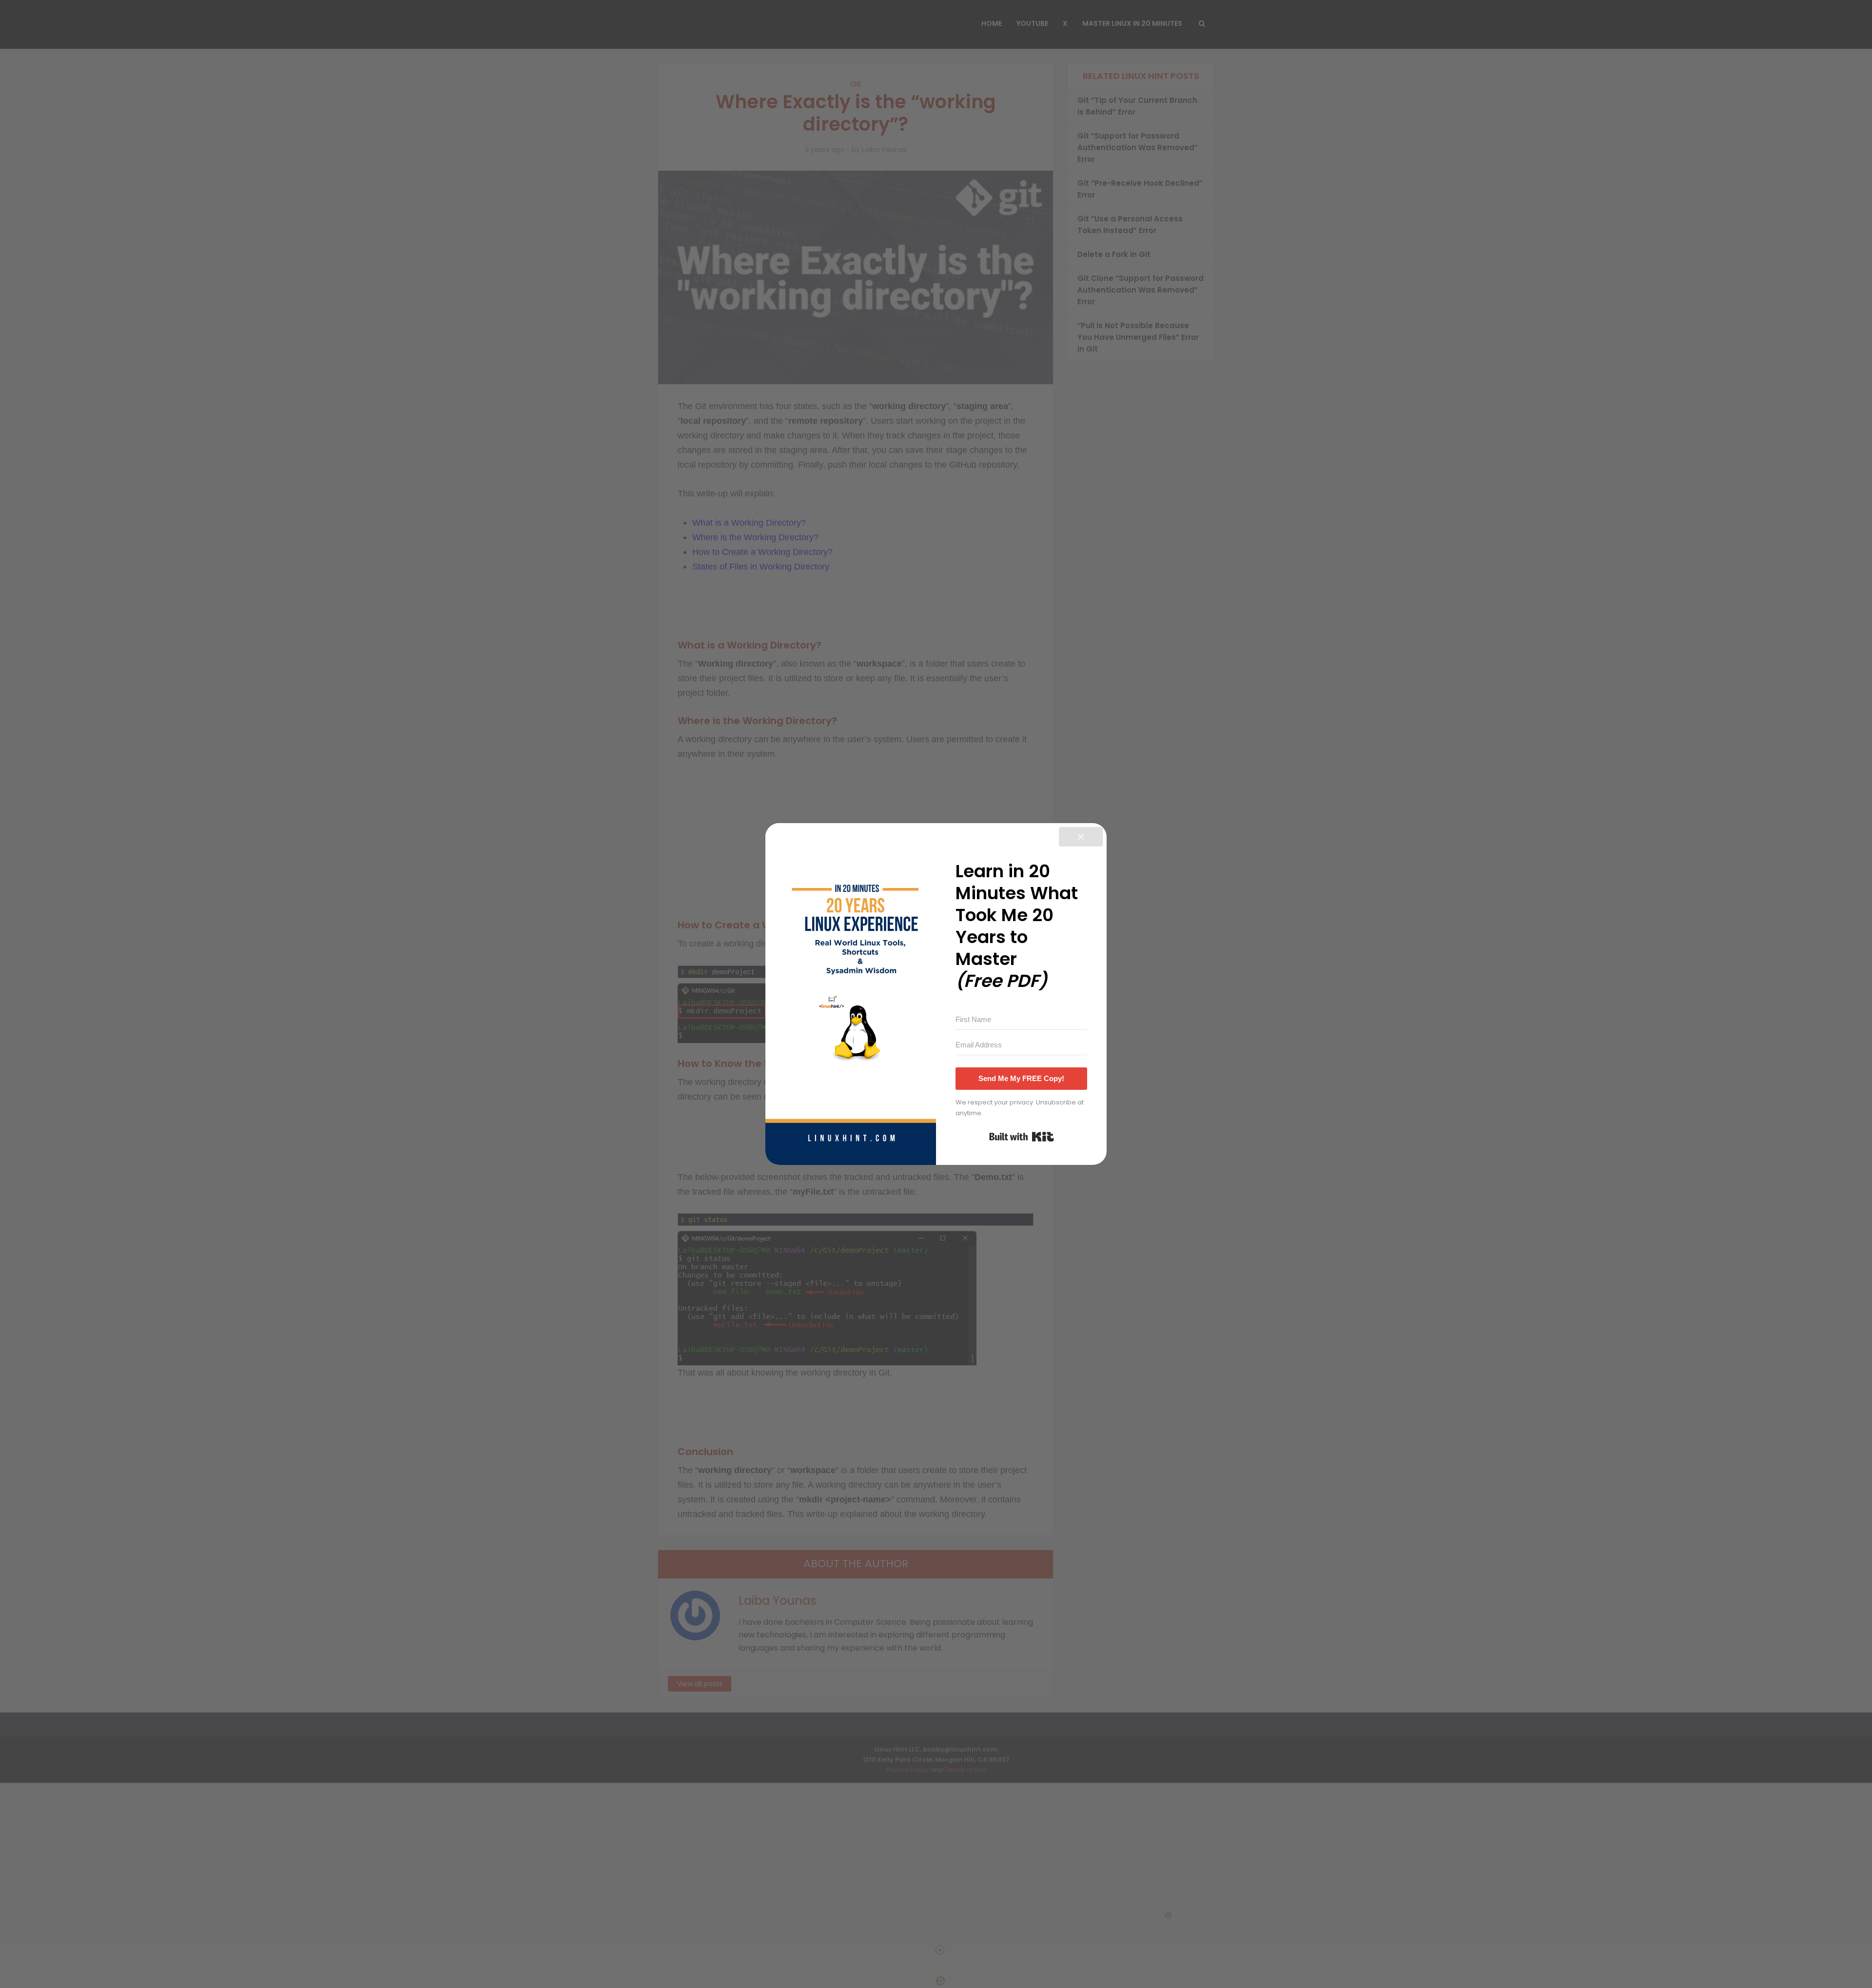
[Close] (1081, 837)
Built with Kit (1022, 1137)
